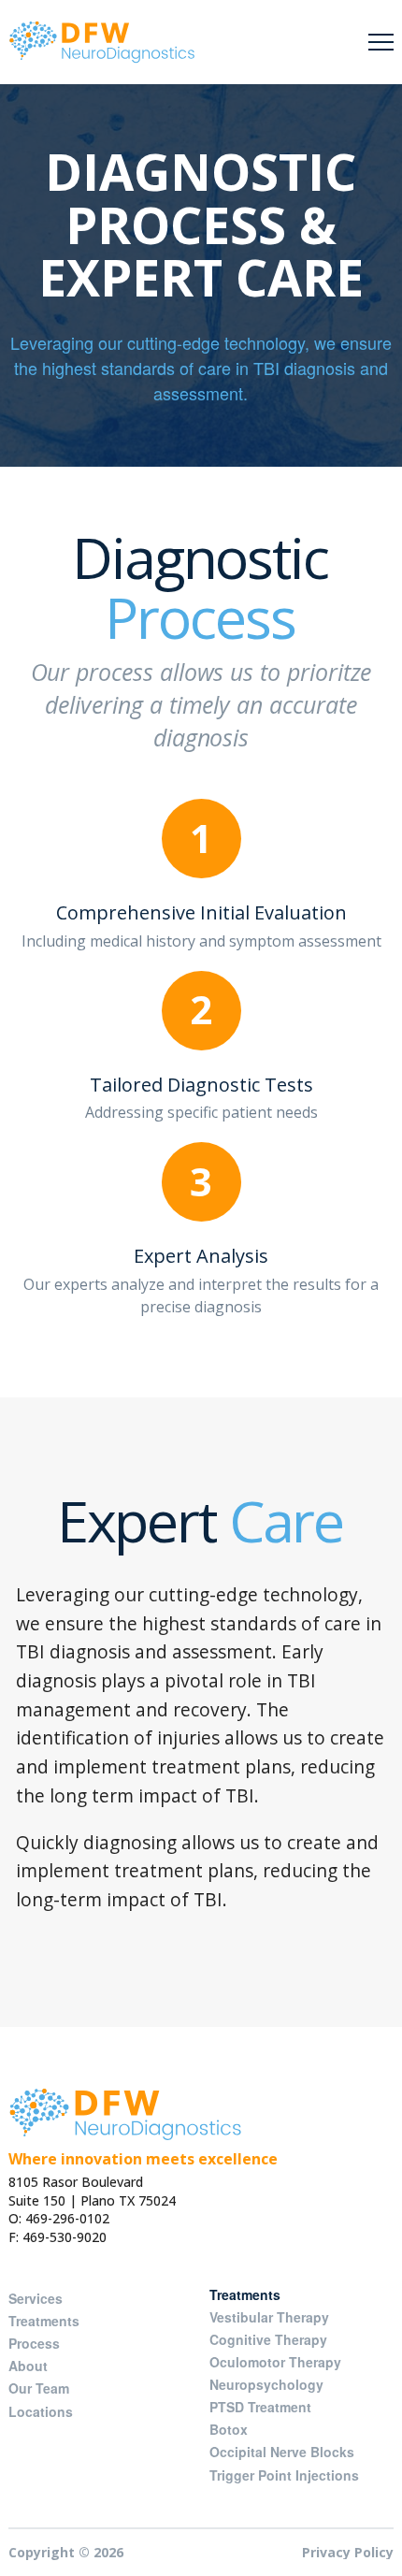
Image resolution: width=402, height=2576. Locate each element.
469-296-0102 (67, 2218)
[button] (381, 43)
